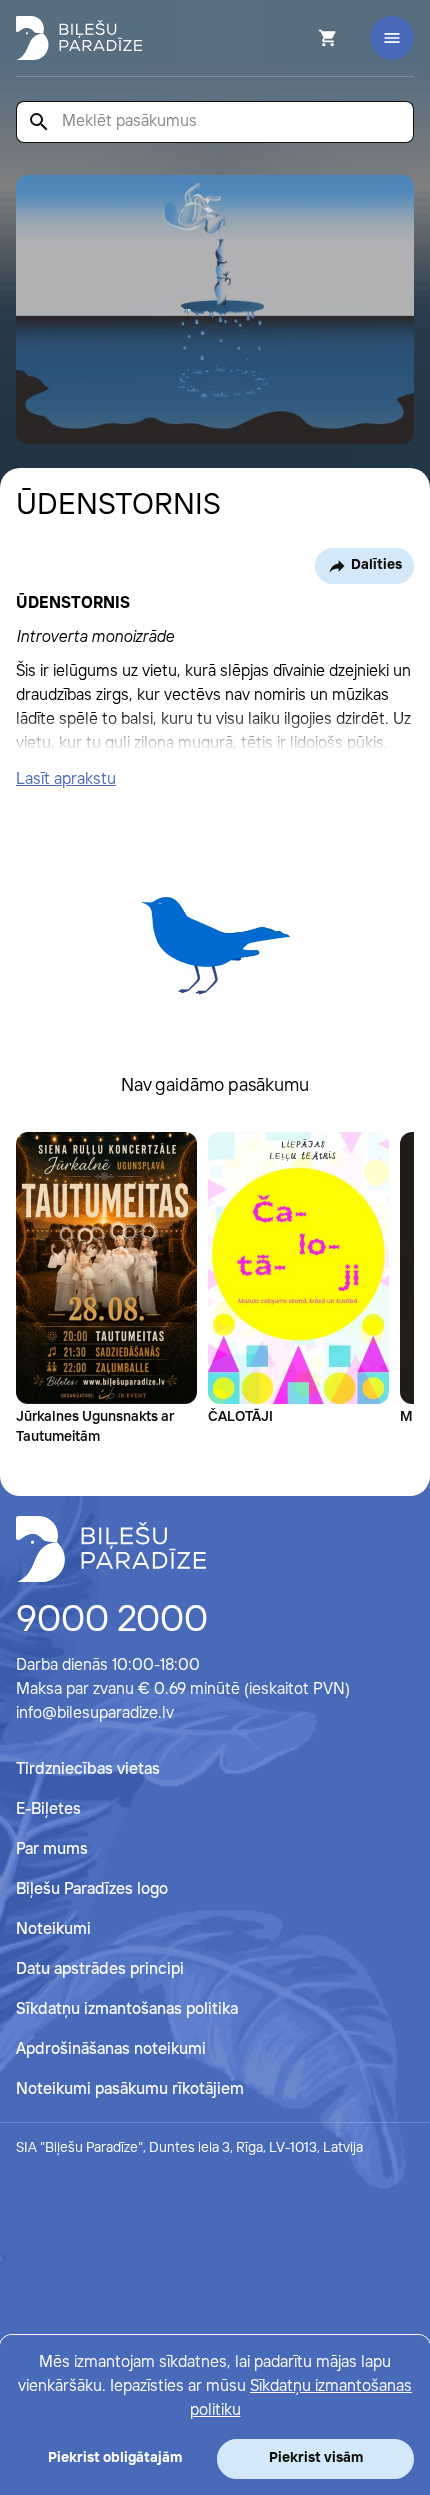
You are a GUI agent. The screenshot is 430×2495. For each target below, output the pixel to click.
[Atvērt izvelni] (392, 38)
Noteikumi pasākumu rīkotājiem (130, 2089)
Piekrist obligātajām (115, 2458)
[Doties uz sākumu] (111, 1549)
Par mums (52, 1849)
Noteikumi (53, 1929)
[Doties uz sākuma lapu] (79, 38)
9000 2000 (112, 1621)
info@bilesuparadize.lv (95, 1713)
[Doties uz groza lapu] (301, 38)
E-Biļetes (48, 1809)
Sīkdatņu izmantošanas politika (127, 2009)
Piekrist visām (316, 2458)
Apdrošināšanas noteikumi (111, 2049)
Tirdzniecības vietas (88, 1769)
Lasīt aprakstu (66, 779)
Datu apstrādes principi (100, 1969)
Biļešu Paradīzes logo (92, 1889)
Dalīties (376, 565)
